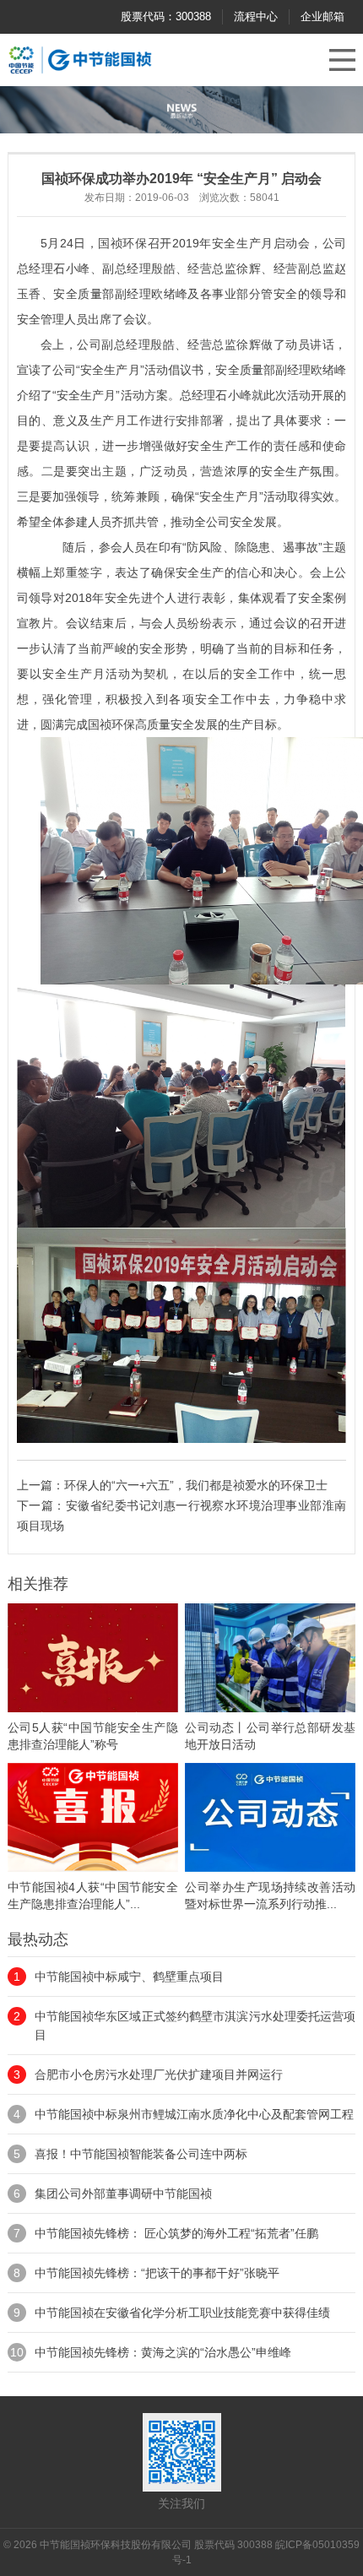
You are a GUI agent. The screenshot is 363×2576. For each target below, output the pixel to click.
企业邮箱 (322, 16)
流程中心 (256, 16)
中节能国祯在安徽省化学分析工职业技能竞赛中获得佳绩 (182, 2313)
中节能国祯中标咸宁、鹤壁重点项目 (129, 1977)
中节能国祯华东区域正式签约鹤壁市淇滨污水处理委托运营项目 (195, 2026)
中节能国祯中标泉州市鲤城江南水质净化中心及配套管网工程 (194, 2114)
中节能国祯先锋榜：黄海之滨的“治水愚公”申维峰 (163, 2352)
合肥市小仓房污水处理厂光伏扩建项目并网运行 (159, 2074)
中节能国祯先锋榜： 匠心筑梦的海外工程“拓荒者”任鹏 (176, 2233)
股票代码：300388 (166, 16)
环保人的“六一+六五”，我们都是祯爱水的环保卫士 (196, 1485)
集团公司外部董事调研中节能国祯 (123, 2194)
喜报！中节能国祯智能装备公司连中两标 (141, 2154)
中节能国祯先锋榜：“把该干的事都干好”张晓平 (157, 2273)
